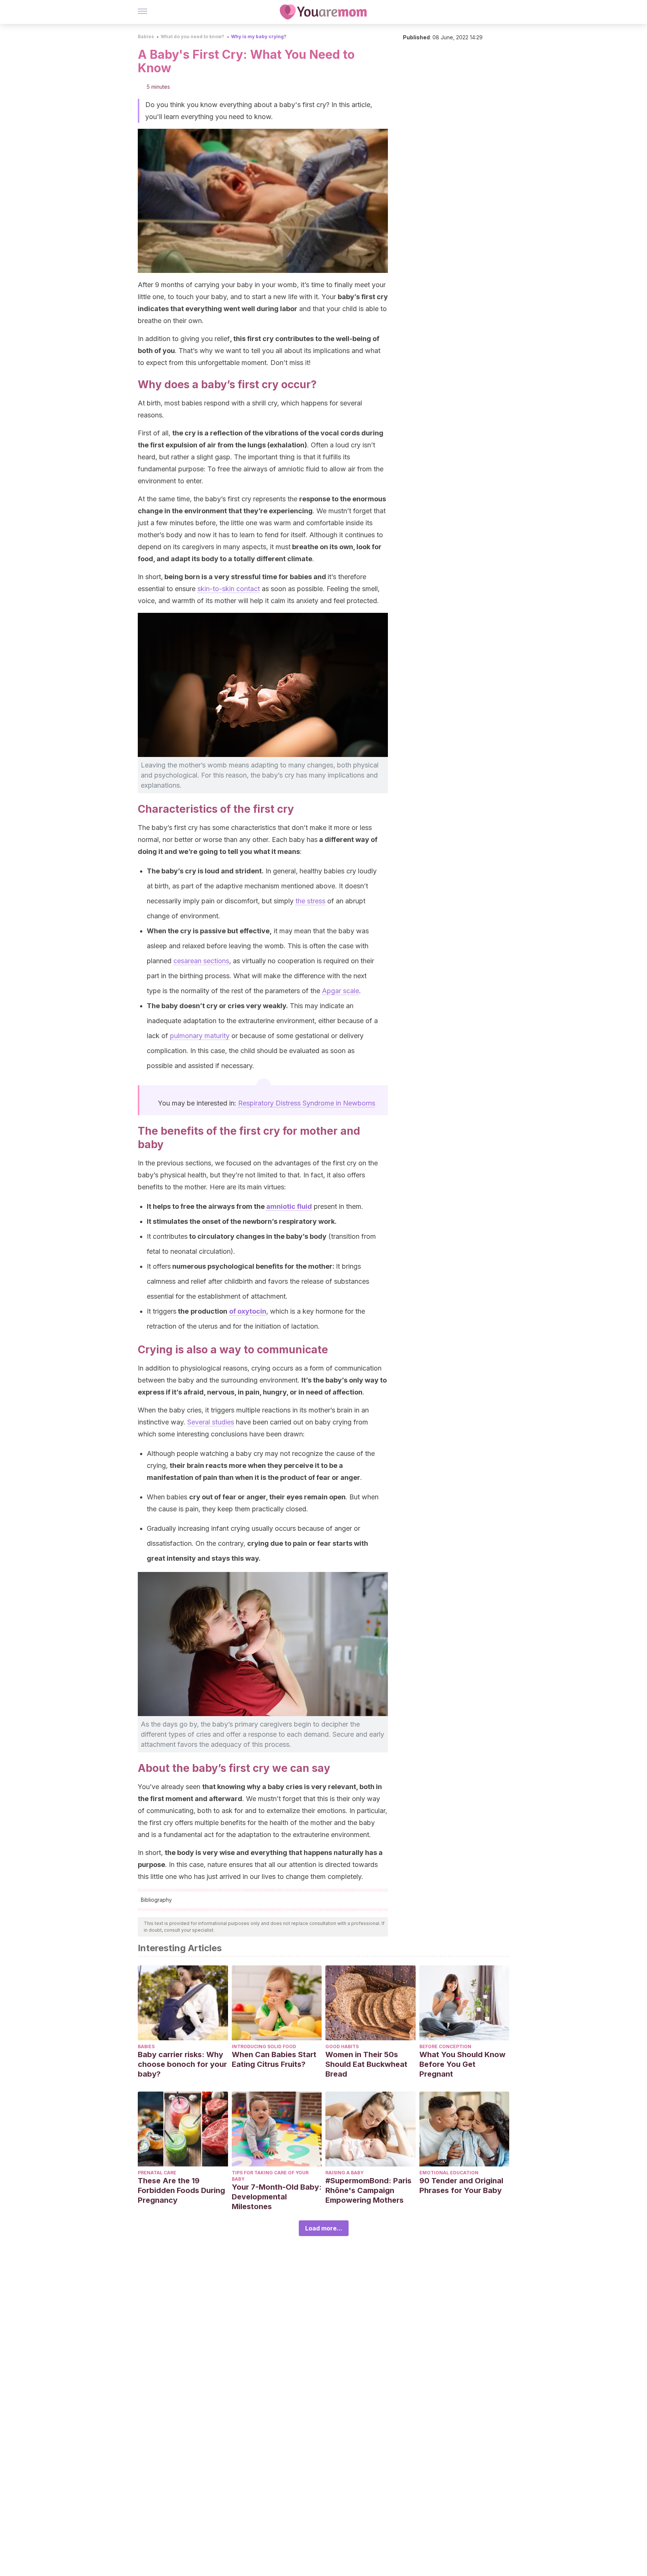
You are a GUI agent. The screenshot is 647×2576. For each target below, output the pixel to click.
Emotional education (449, 2173)
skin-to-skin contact (229, 589)
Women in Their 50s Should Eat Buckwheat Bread (366, 2064)
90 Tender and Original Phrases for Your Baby (461, 2186)
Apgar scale (341, 991)
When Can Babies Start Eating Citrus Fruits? (274, 2059)
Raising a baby (344, 2173)
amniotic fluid (289, 1206)
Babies (146, 37)
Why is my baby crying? (259, 37)
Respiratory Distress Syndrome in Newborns (307, 1103)
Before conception (445, 2046)
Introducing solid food (264, 2046)
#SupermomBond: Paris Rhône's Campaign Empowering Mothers (368, 2190)
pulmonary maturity (200, 1036)
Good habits (342, 2046)
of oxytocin (248, 1311)
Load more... (324, 2228)
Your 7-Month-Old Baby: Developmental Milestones (277, 2197)
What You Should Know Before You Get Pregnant (462, 2064)
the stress (310, 901)
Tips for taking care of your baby (270, 2176)
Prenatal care (157, 2173)
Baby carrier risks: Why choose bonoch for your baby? (182, 2064)
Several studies (211, 1422)
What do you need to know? (192, 37)
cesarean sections (201, 961)
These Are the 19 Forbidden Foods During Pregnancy (181, 2190)
